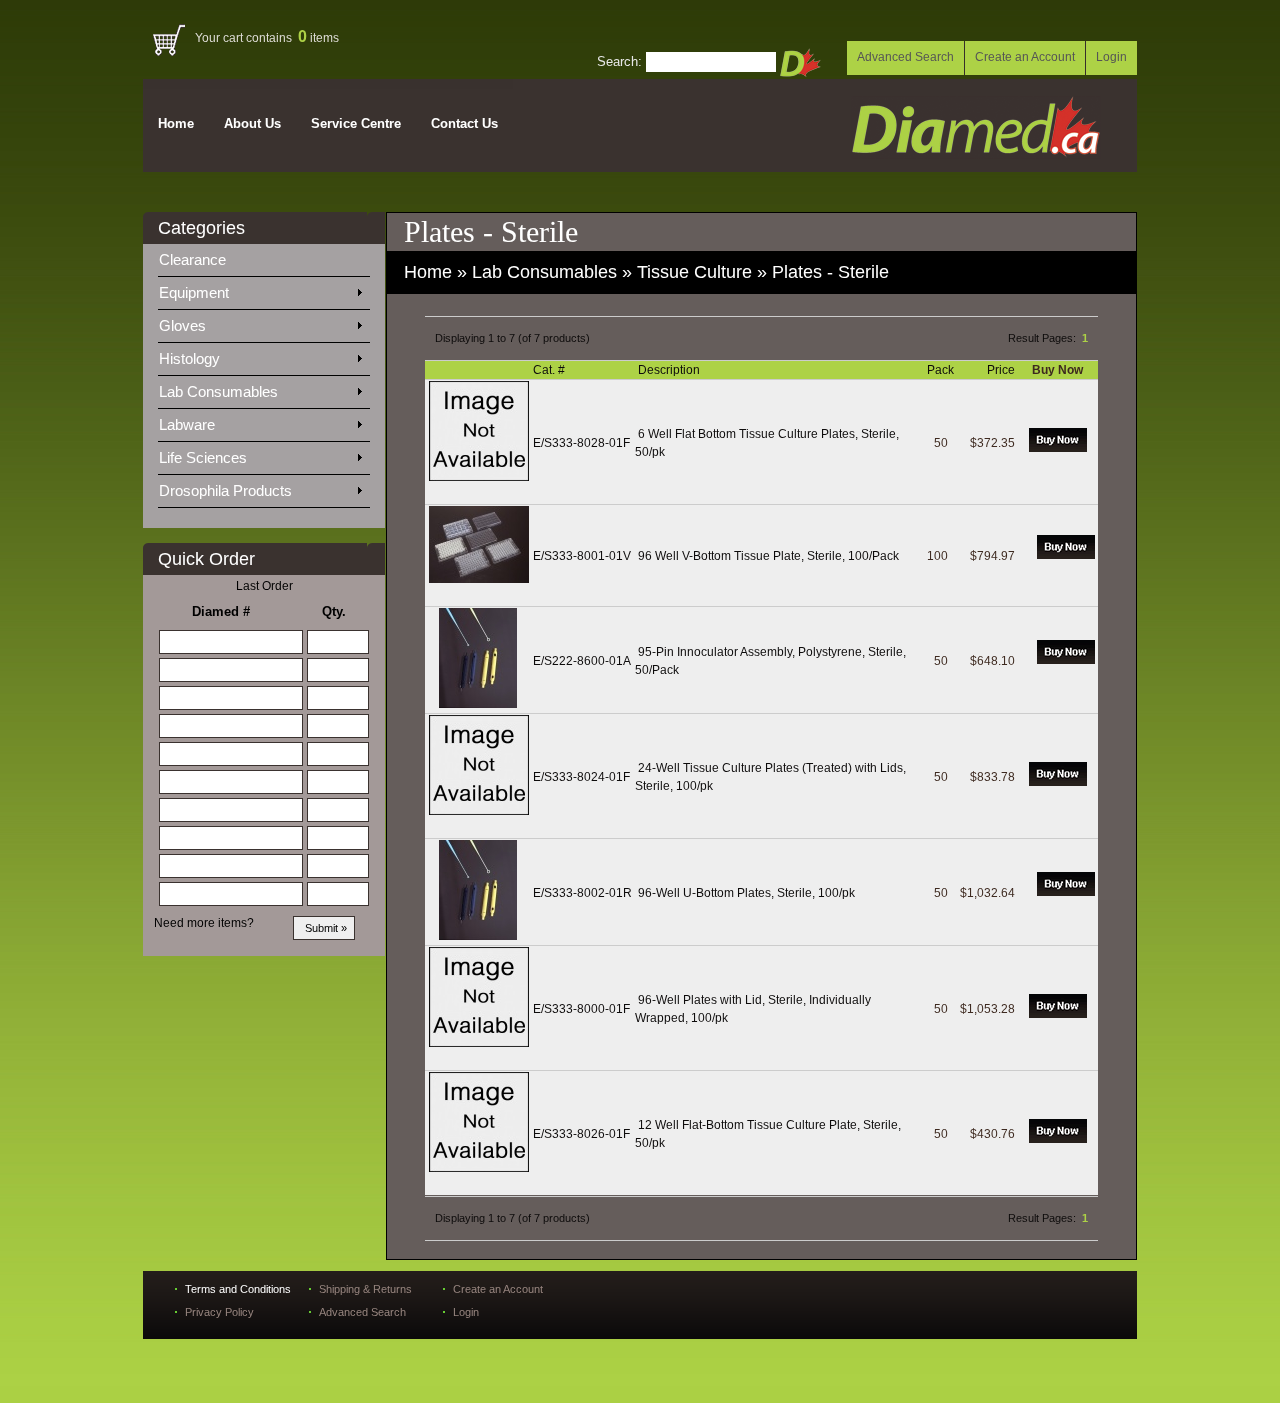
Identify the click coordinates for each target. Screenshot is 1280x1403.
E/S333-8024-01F (581, 777)
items (318, 38)
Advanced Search (905, 57)
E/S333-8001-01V (582, 556)
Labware (189, 424)
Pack (942, 370)
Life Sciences (205, 457)
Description (670, 370)
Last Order (264, 586)
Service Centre (356, 123)
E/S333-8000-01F (581, 1009)
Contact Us (464, 123)
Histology (191, 358)
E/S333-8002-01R (582, 893)
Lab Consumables (220, 391)
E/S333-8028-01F (581, 443)
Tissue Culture (694, 272)
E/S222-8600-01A (582, 661)
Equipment (196, 292)
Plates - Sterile (830, 272)
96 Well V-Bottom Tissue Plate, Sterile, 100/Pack (768, 556)
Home (176, 123)
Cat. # (550, 370)
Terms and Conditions (238, 1289)
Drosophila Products (227, 490)
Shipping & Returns (365, 1289)
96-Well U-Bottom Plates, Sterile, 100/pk (746, 893)
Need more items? (204, 923)
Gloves (184, 325)
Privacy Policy (219, 1312)
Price (1002, 370)
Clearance (204, 259)
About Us (252, 123)
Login (1111, 57)
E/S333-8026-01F (581, 1134)
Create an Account (1025, 57)
